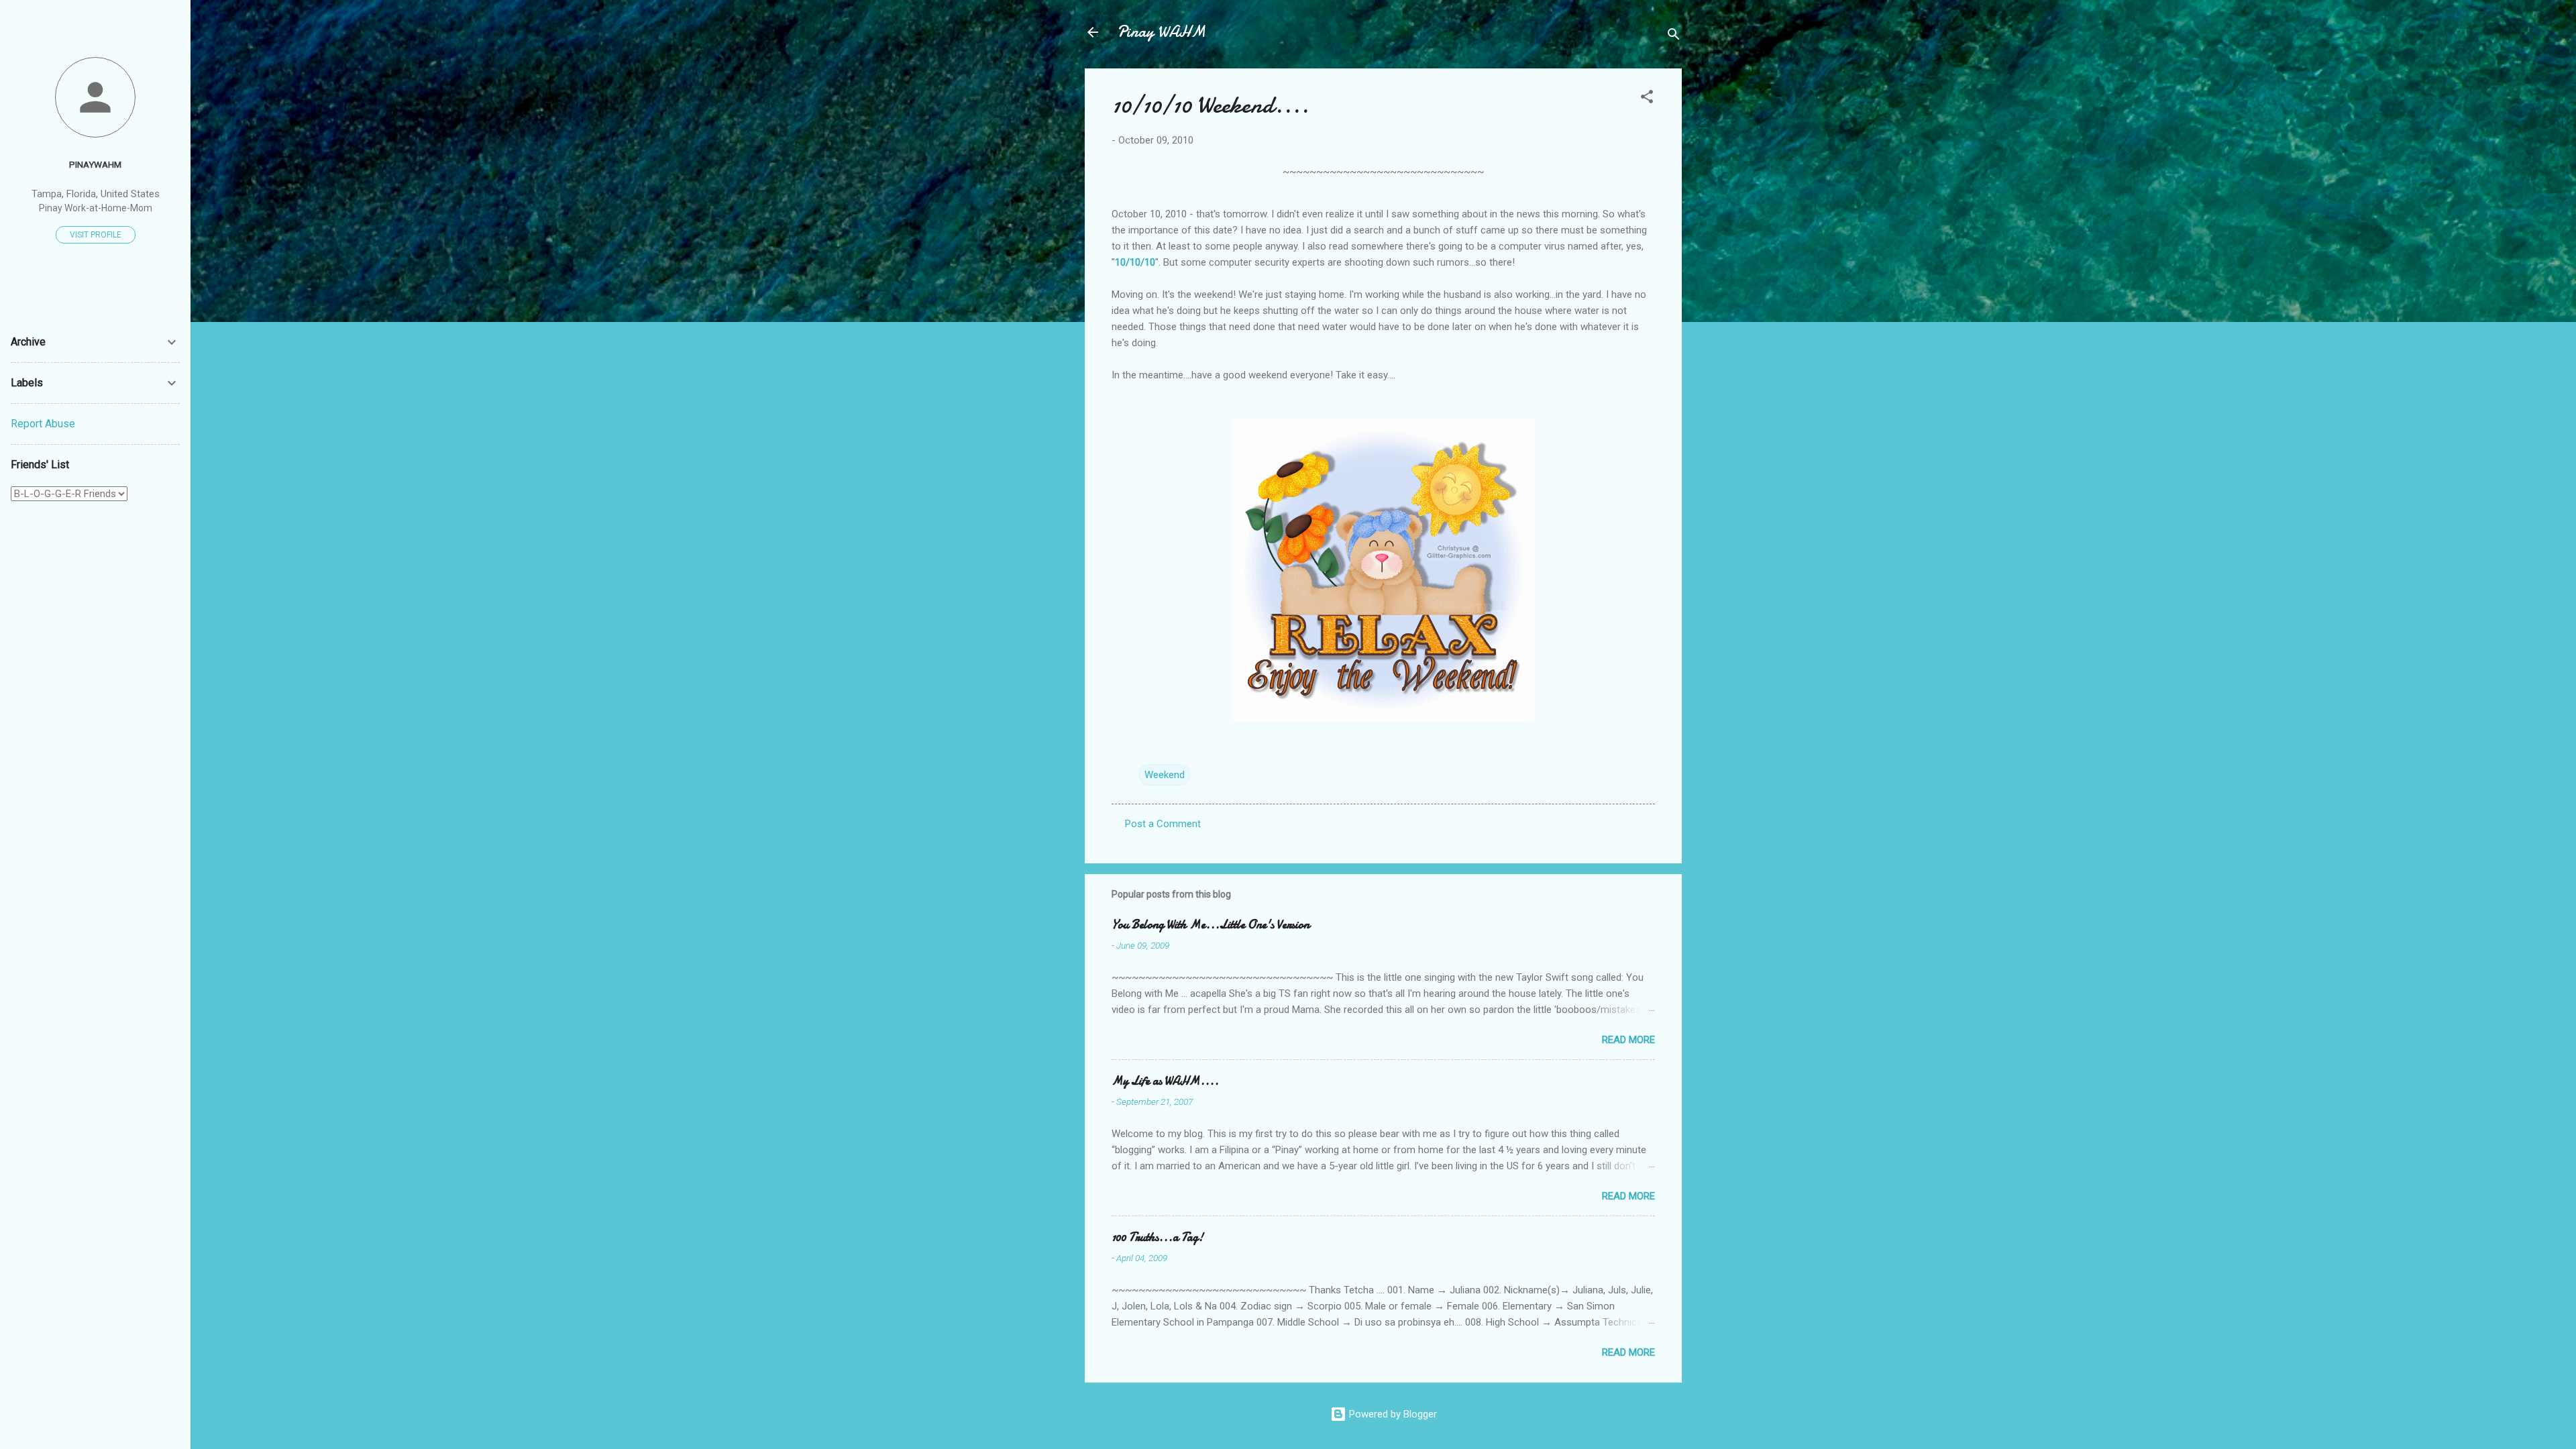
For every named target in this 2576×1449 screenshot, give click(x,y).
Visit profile (96, 235)
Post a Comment (1163, 824)
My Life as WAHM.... (1165, 1081)
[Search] (1674, 37)
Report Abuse (43, 424)
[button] (1647, 99)
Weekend (1165, 775)
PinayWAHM (95, 164)
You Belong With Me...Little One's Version (1211, 925)
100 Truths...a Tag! (1158, 1237)
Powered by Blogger (1392, 1414)
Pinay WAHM (1161, 32)
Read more (1628, 1040)
